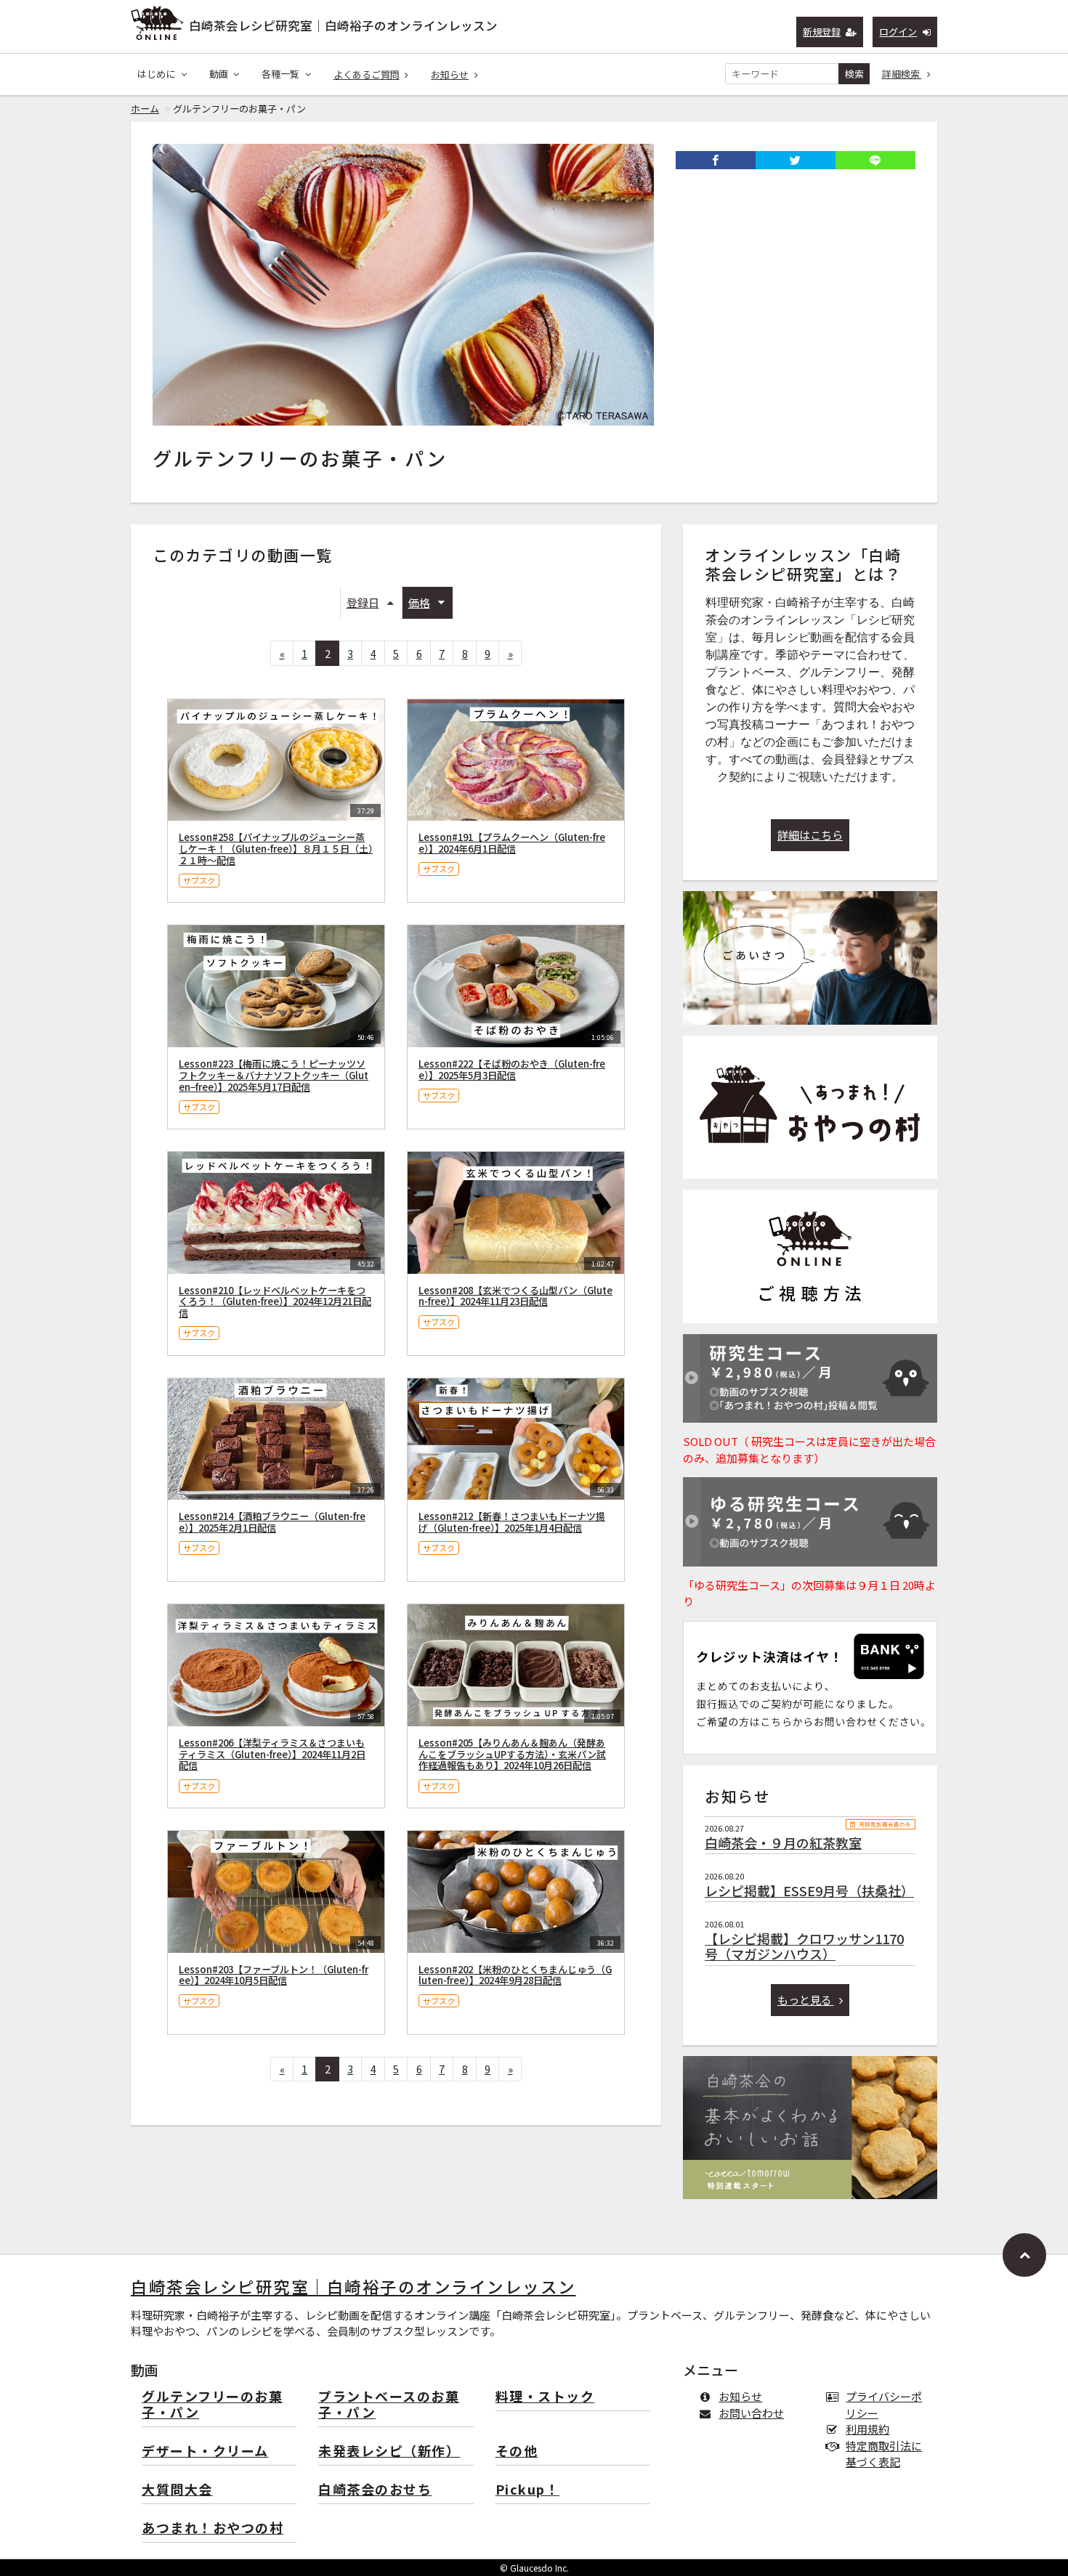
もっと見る (806, 2000)
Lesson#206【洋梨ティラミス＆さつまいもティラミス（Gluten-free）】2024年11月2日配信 (272, 1754)
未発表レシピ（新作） (389, 2451)
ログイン (898, 32)
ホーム (145, 109)
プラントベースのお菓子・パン (389, 2405)
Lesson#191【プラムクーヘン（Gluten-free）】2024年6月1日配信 (512, 843)
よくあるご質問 (367, 74)
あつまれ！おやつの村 (213, 2528)
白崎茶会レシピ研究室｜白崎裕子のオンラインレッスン (343, 25)
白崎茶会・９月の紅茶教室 (783, 1842)
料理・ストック (545, 2397)
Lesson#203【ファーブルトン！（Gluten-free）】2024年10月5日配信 (274, 1975)
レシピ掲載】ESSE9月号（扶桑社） (809, 1890)
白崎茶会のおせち (375, 2490)
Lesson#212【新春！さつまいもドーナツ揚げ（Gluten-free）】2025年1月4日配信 (512, 1522)
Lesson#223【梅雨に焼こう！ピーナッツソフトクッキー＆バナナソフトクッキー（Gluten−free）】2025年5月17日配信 (274, 1075)
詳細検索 (902, 74)
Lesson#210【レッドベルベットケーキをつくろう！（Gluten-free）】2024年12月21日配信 (275, 1302)
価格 (419, 602)
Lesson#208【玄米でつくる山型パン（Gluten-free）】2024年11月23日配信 (515, 1296)
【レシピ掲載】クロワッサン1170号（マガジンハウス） (804, 1946)
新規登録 (822, 32)
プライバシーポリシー (884, 2405)
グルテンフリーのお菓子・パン (212, 2405)
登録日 (363, 602)
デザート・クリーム (205, 2451)
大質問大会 (177, 2490)
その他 (517, 2451)
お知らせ (450, 74)
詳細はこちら (810, 835)
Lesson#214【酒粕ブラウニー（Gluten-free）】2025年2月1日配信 (272, 1522)
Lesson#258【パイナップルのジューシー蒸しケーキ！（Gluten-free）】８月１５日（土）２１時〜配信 (276, 849)
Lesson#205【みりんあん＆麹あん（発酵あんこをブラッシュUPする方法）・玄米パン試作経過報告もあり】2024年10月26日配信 (512, 1754)
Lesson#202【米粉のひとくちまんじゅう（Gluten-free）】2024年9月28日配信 (515, 1975)
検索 (854, 74)
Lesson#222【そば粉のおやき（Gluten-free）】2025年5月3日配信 (512, 1069)
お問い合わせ (751, 2413)
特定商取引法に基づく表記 (884, 2454)
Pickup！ (528, 2490)
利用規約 (867, 2429)
